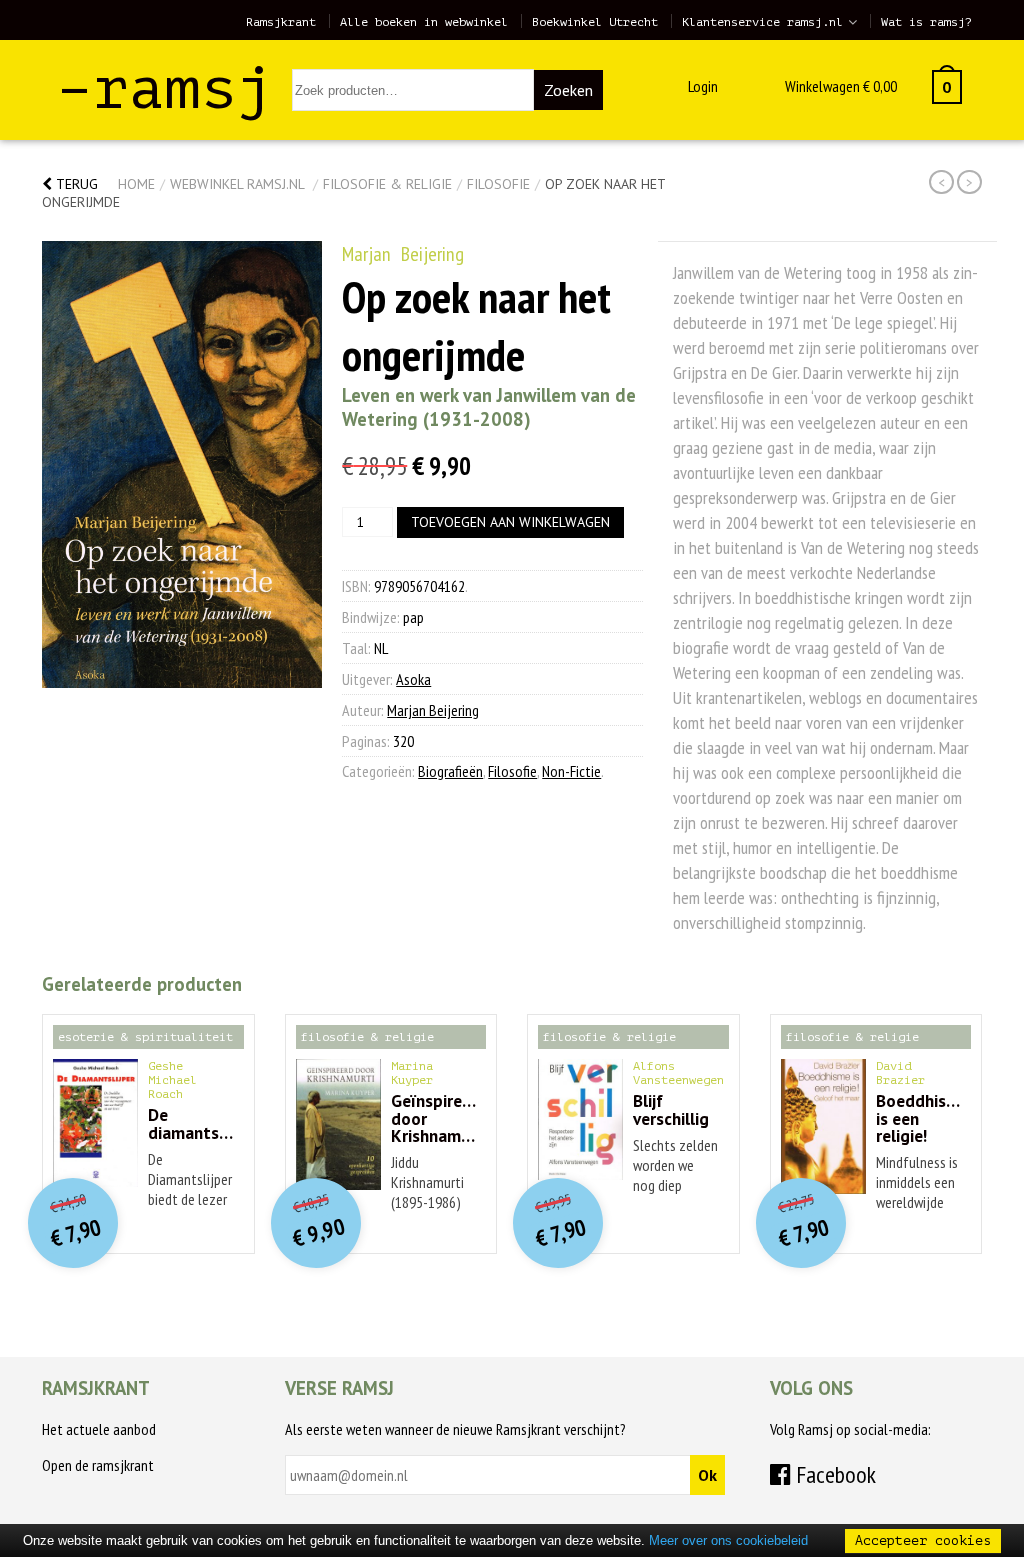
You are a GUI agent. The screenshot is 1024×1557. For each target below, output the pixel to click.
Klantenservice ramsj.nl (762, 22)
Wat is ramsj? (926, 22)
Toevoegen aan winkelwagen (510, 522)
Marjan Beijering (403, 254)
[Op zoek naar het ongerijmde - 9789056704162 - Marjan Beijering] (182, 464)
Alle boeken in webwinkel (424, 22)
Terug (75, 184)
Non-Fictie (571, 771)
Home (136, 184)
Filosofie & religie (387, 184)
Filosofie (498, 184)
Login (703, 86)
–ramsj (165, 88)
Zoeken (568, 90)
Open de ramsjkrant (98, 1465)
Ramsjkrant (281, 22)
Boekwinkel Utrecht (595, 22)
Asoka (413, 679)
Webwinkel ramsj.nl (237, 184)
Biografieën (450, 771)
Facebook (833, 1474)
